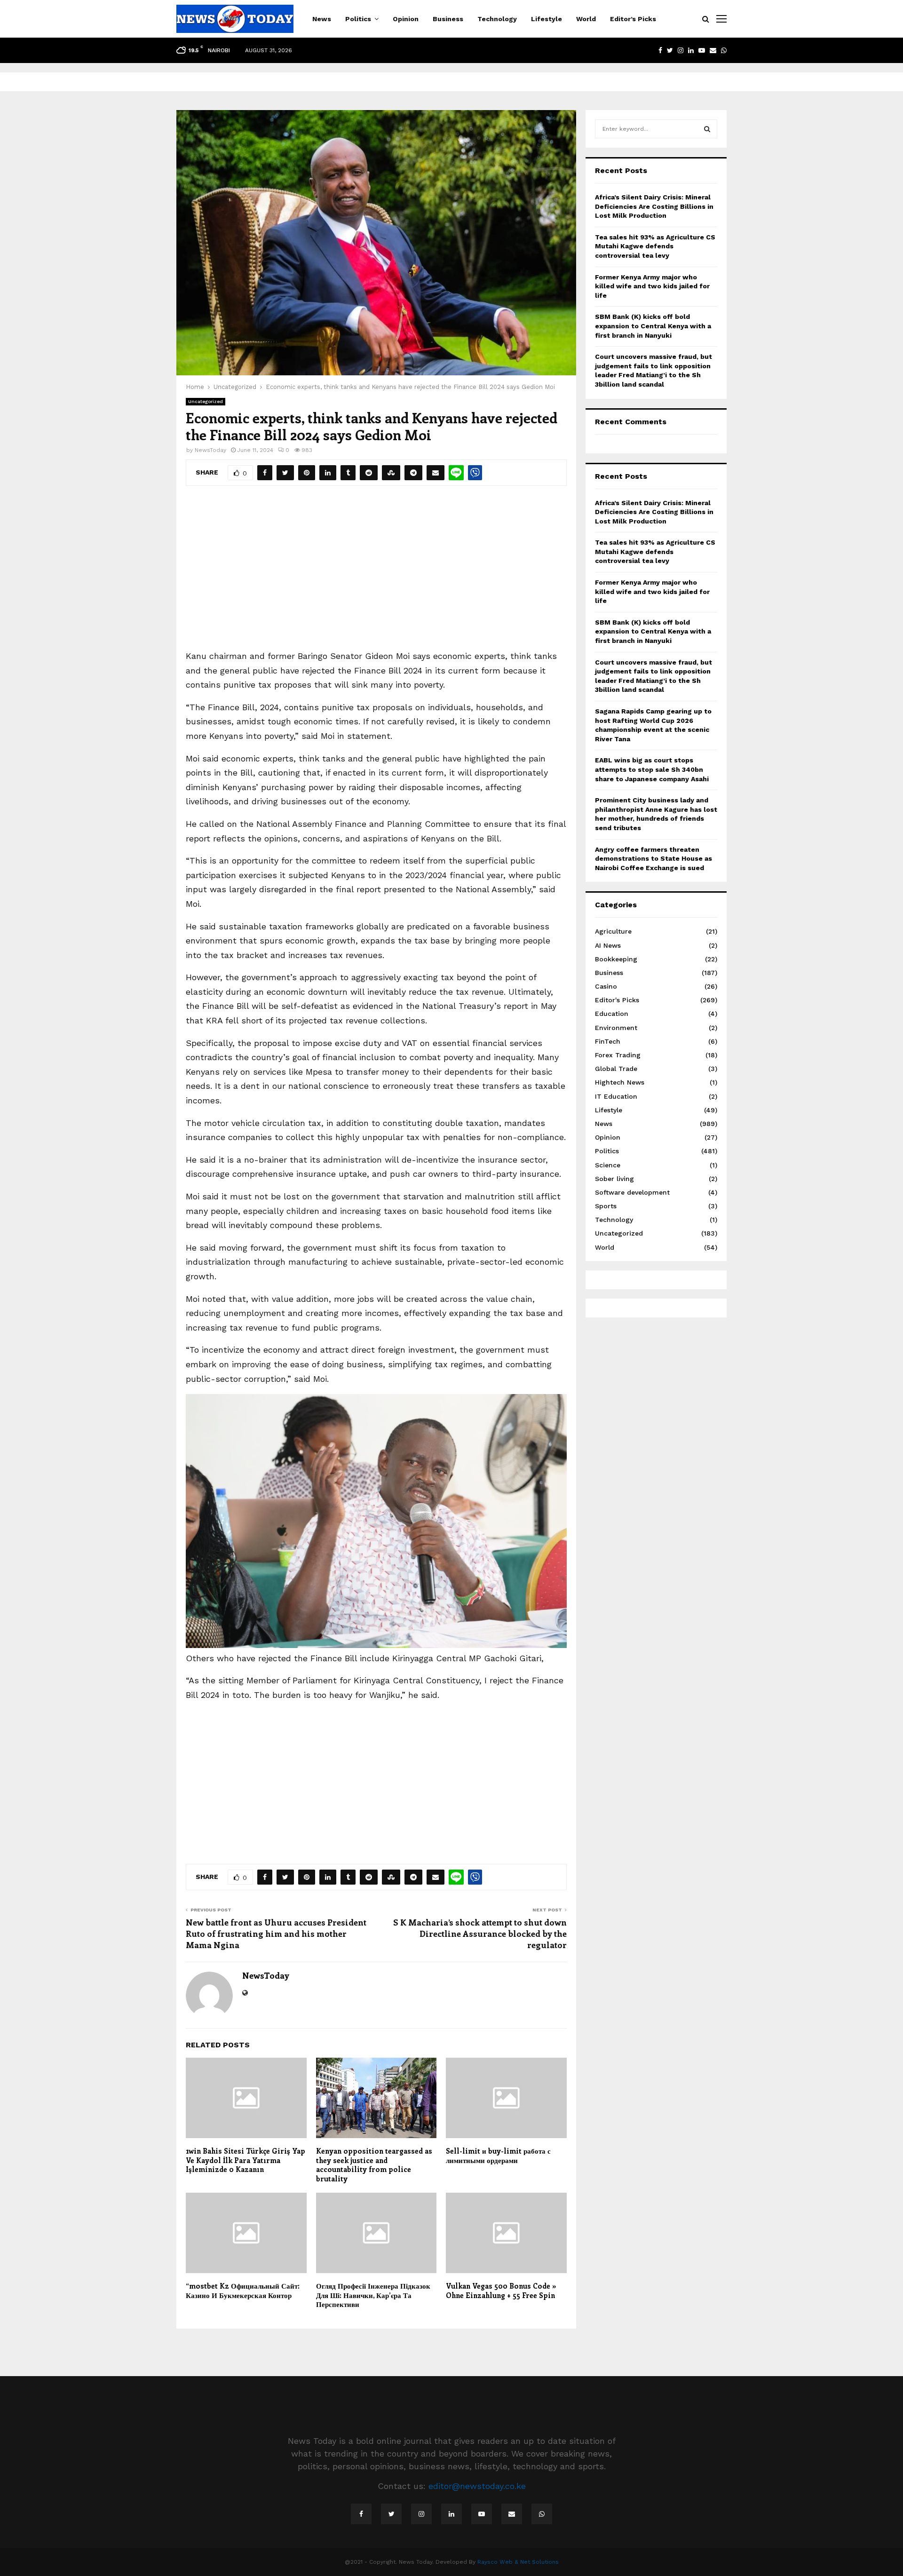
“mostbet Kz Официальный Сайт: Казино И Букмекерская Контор (243, 2291)
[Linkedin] (451, 2514)
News (322, 19)
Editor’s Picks (633, 19)
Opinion (406, 19)
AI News (608, 945)
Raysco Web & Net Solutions (518, 2562)
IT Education (616, 1096)
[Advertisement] (376, 574)
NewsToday (210, 450)
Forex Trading (618, 1055)
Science (608, 1165)
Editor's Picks (617, 1000)
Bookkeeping (616, 959)
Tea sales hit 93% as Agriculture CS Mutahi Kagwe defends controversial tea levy (655, 246)
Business (448, 19)
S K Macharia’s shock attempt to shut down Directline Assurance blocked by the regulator (480, 1934)
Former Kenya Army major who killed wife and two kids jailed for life (652, 286)
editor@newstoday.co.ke (477, 2486)
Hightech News (620, 1082)
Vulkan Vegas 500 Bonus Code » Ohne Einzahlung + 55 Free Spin (501, 2291)
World (586, 19)
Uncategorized (206, 401)
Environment (616, 1028)
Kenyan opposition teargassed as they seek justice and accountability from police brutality (374, 2165)
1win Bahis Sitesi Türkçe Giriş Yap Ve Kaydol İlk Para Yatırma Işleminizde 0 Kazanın (246, 2160)
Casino (606, 986)
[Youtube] (482, 2514)
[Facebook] (361, 2514)
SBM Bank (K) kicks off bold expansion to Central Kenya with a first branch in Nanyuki (653, 326)
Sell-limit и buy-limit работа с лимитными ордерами (498, 2156)
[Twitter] (391, 2514)
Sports (606, 1206)
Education (612, 1014)
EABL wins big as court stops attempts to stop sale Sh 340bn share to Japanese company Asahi (652, 769)
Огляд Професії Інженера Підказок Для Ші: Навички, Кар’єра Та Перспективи (373, 2295)
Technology (497, 19)
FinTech (608, 1041)
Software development (632, 1192)
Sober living (614, 1179)
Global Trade (616, 1069)
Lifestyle (547, 19)
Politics (358, 19)
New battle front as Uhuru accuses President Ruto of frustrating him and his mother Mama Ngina (276, 1934)
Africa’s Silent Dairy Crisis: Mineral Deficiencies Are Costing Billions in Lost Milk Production (654, 206)
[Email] (512, 2514)
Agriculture (613, 931)
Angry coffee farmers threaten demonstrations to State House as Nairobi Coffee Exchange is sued (653, 859)
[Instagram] (421, 2514)
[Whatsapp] (542, 2514)
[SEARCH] (707, 129)
